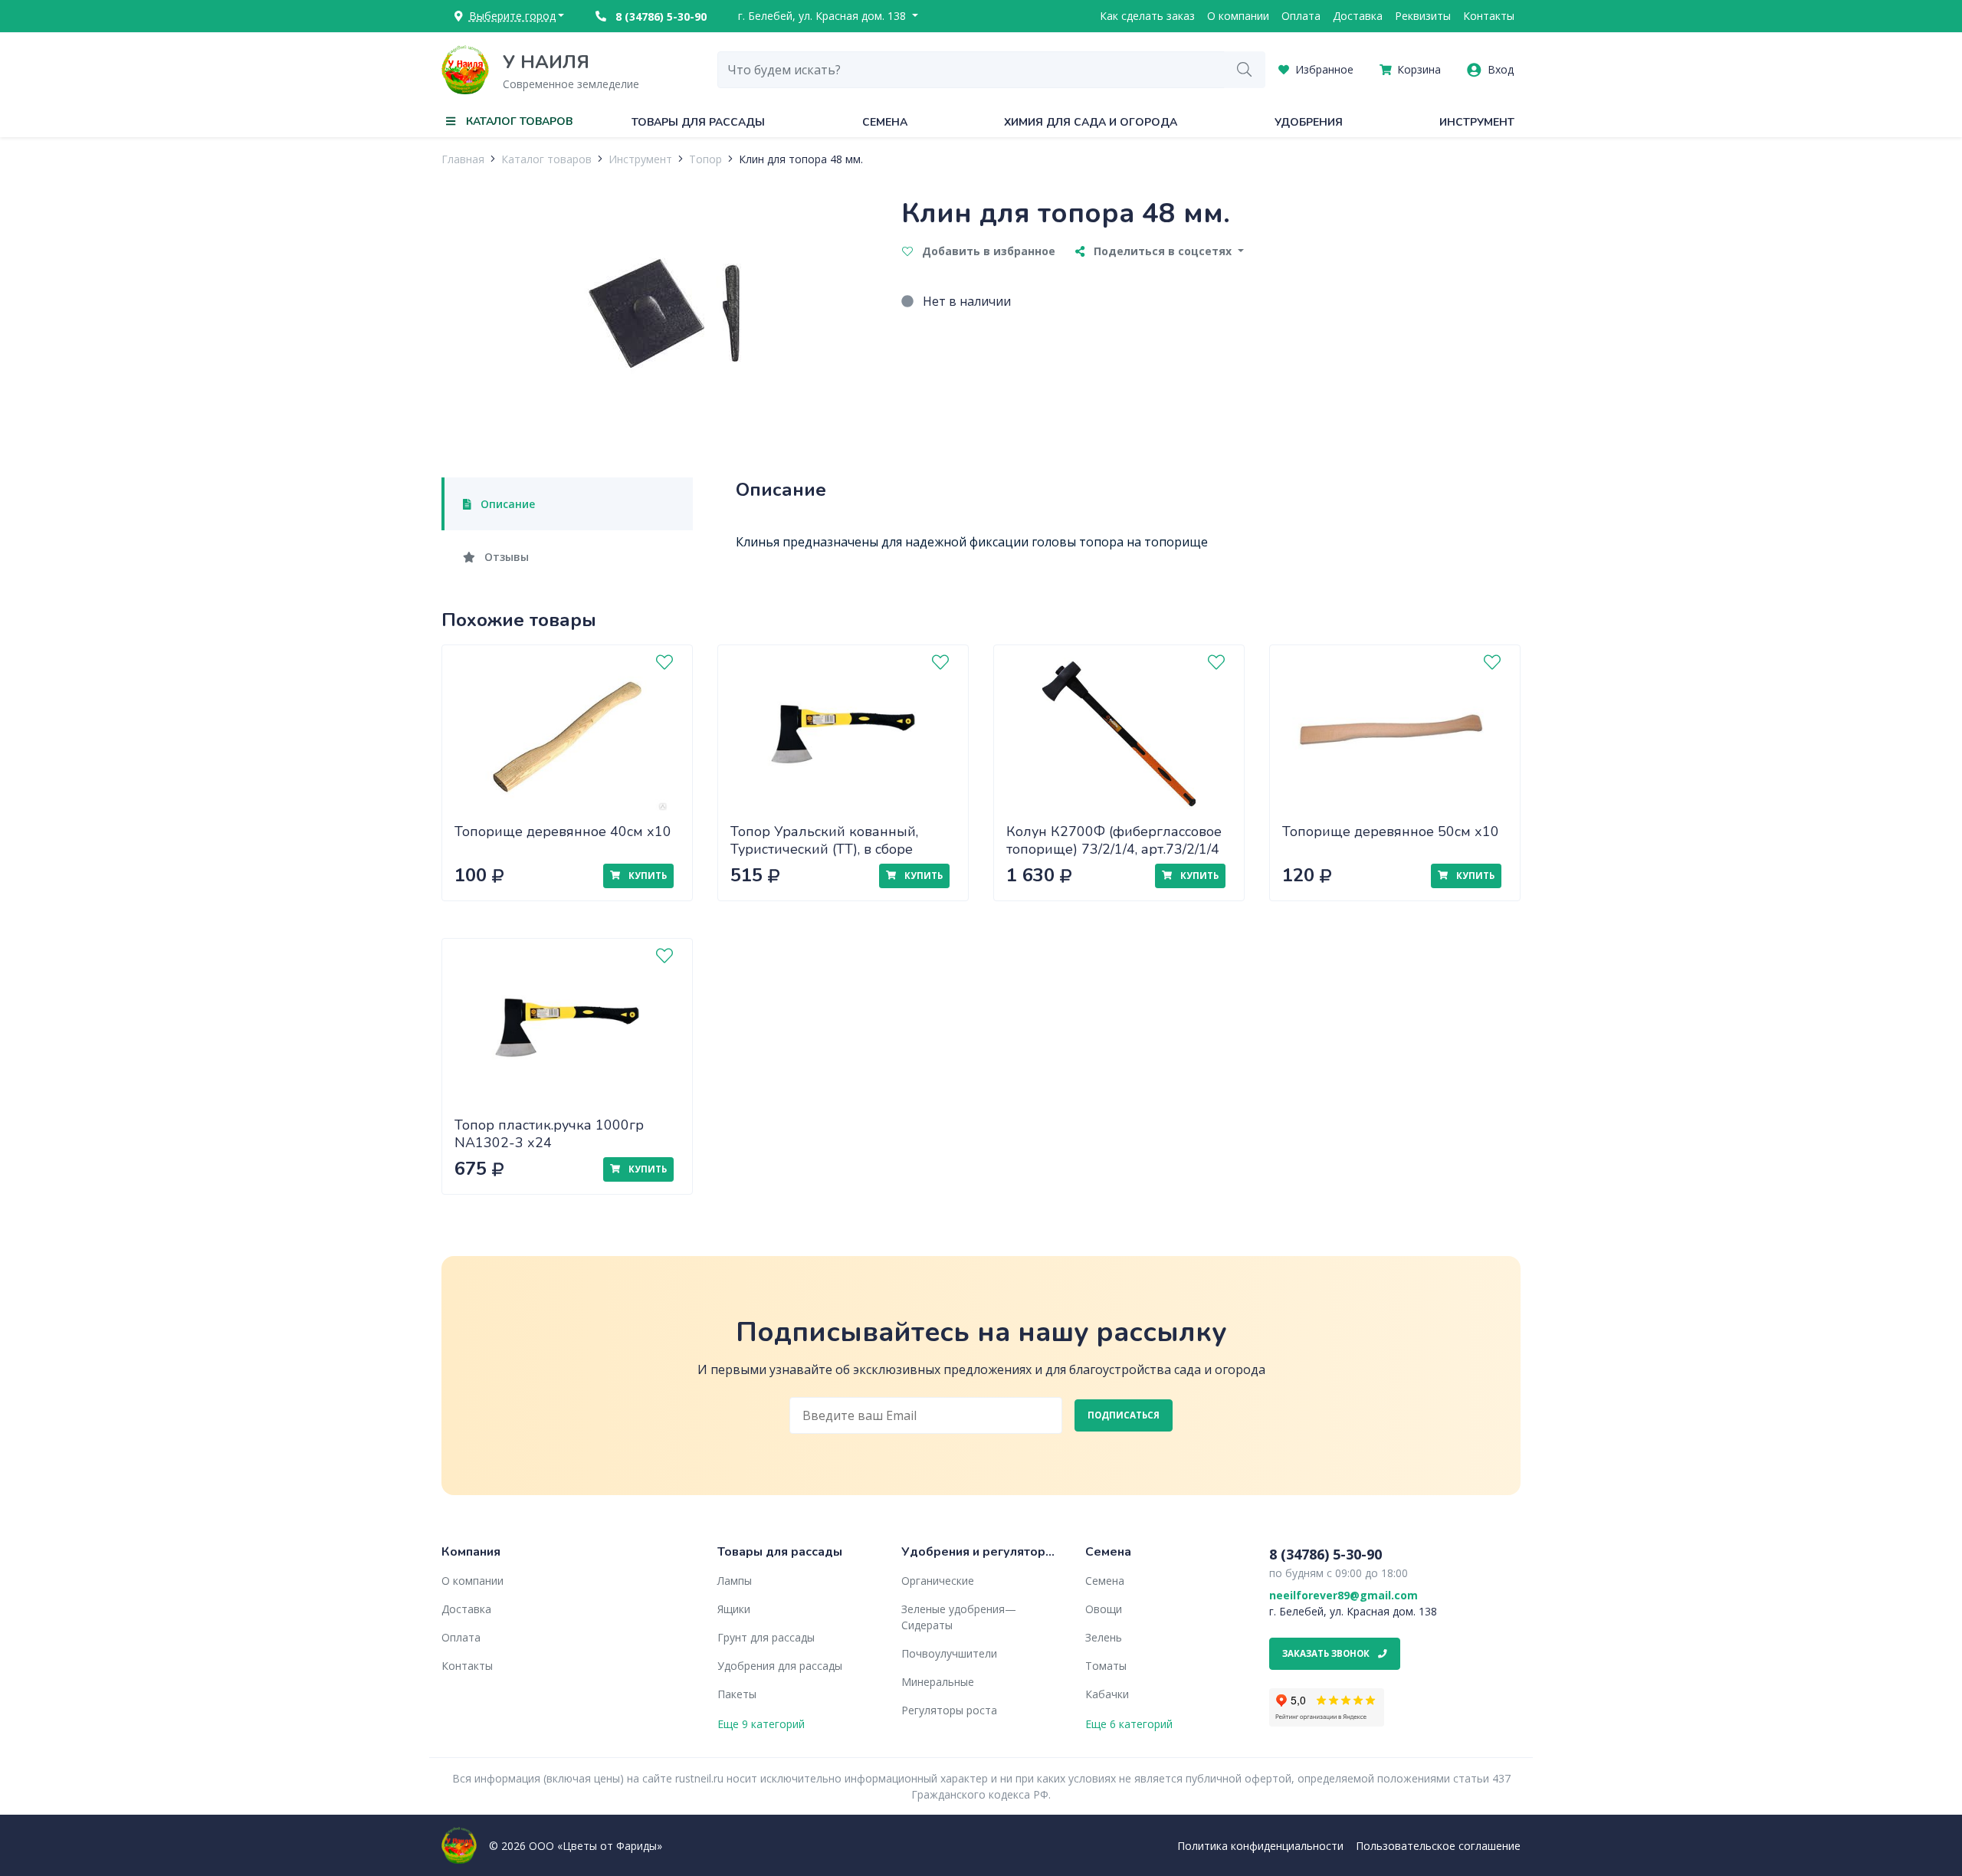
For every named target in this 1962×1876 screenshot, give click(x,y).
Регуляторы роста (949, 1710)
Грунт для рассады (766, 1637)
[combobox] (971, 70)
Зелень (1104, 1637)
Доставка (1358, 16)
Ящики (734, 1609)
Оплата (1301, 16)
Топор (705, 159)
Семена (885, 122)
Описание (506, 504)
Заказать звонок (1327, 1653)
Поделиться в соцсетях (1163, 251)
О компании (1238, 16)
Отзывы (505, 557)
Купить (646, 876)
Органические (938, 1581)
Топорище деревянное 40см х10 (563, 831)
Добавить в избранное (987, 251)
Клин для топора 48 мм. (801, 159)
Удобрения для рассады (780, 1666)
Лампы (735, 1581)
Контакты (1489, 16)
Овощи (1104, 1609)
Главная (463, 159)
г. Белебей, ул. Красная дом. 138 (824, 16)
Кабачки (1107, 1694)
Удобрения (1309, 122)
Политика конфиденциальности (1260, 1846)
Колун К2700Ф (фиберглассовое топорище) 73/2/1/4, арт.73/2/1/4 (1114, 840)
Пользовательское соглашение (1438, 1846)
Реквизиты (1423, 16)
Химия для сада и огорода (1091, 122)
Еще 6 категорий (1129, 1724)
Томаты (1106, 1666)
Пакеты (737, 1694)
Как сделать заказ (1147, 16)
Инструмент (1477, 122)
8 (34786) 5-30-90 (659, 16)
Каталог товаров (546, 159)
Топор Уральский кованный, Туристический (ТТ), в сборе (824, 840)
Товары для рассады (698, 122)
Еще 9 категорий (761, 1724)
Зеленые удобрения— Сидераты (959, 1617)
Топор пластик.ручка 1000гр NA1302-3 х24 (549, 1134)
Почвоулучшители (949, 1653)
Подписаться (1124, 1415)
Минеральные (938, 1682)
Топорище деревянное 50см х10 (1391, 831)
